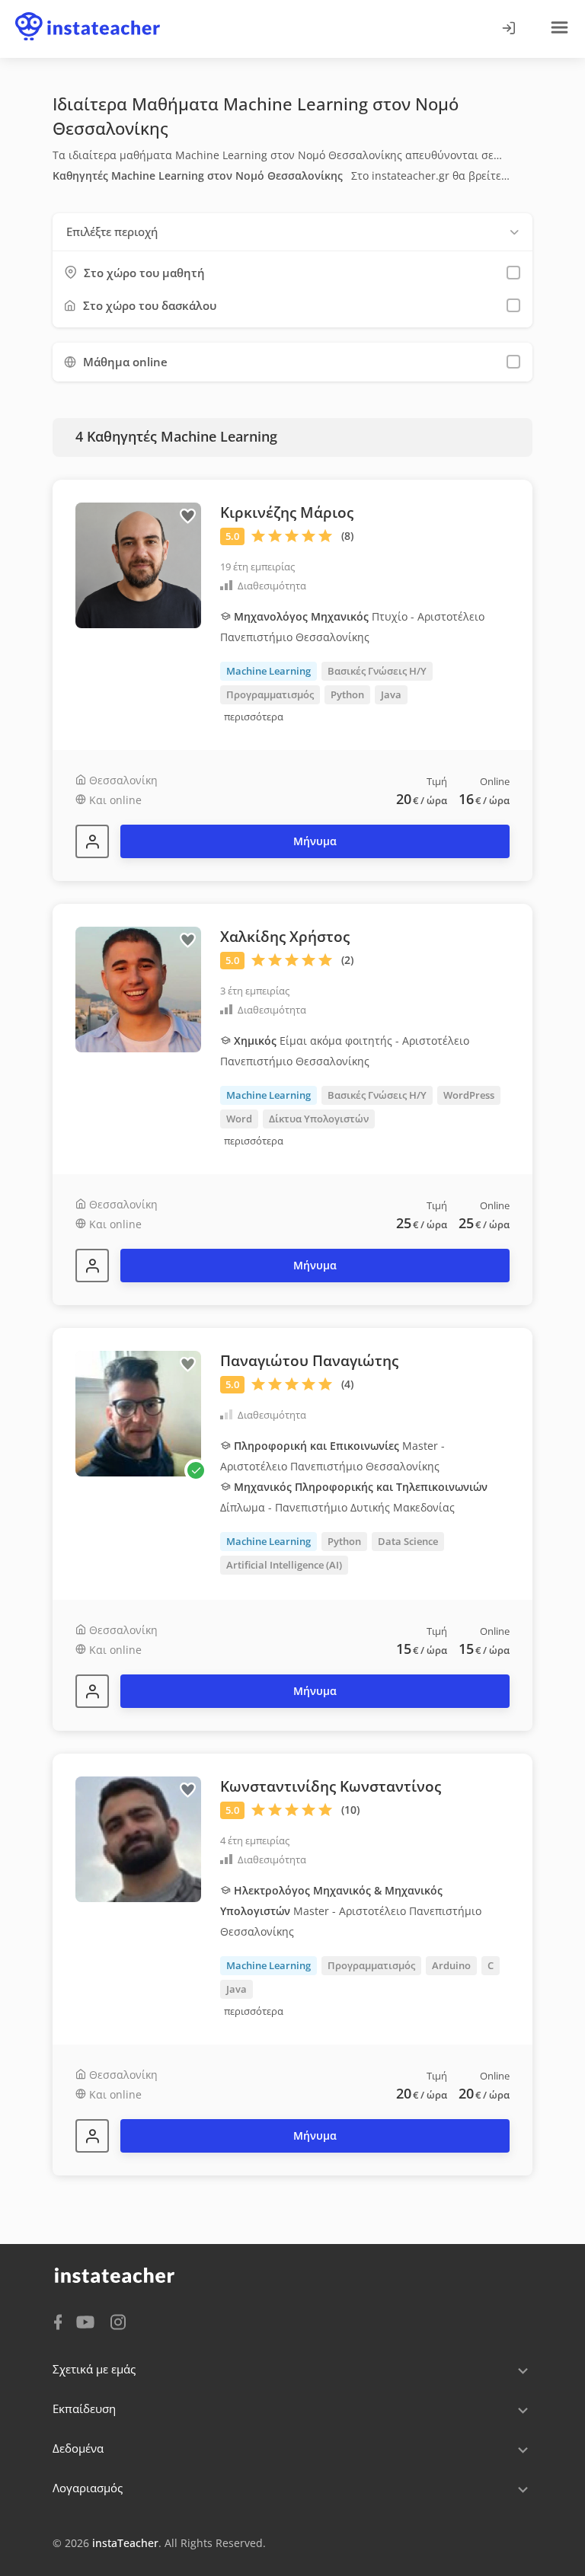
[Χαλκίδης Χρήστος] (92, 1266)
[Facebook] (58, 2321)
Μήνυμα (315, 841)
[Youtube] (88, 2323)
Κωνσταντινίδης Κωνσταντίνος (331, 1786)
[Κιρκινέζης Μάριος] (92, 841)
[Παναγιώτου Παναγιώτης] (92, 1691)
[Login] (508, 29)
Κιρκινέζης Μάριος (287, 512)
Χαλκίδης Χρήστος (285, 937)
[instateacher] (88, 13)
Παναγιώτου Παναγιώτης (309, 1361)
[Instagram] (118, 2321)
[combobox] (292, 232)
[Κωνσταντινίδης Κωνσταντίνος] (92, 2136)
